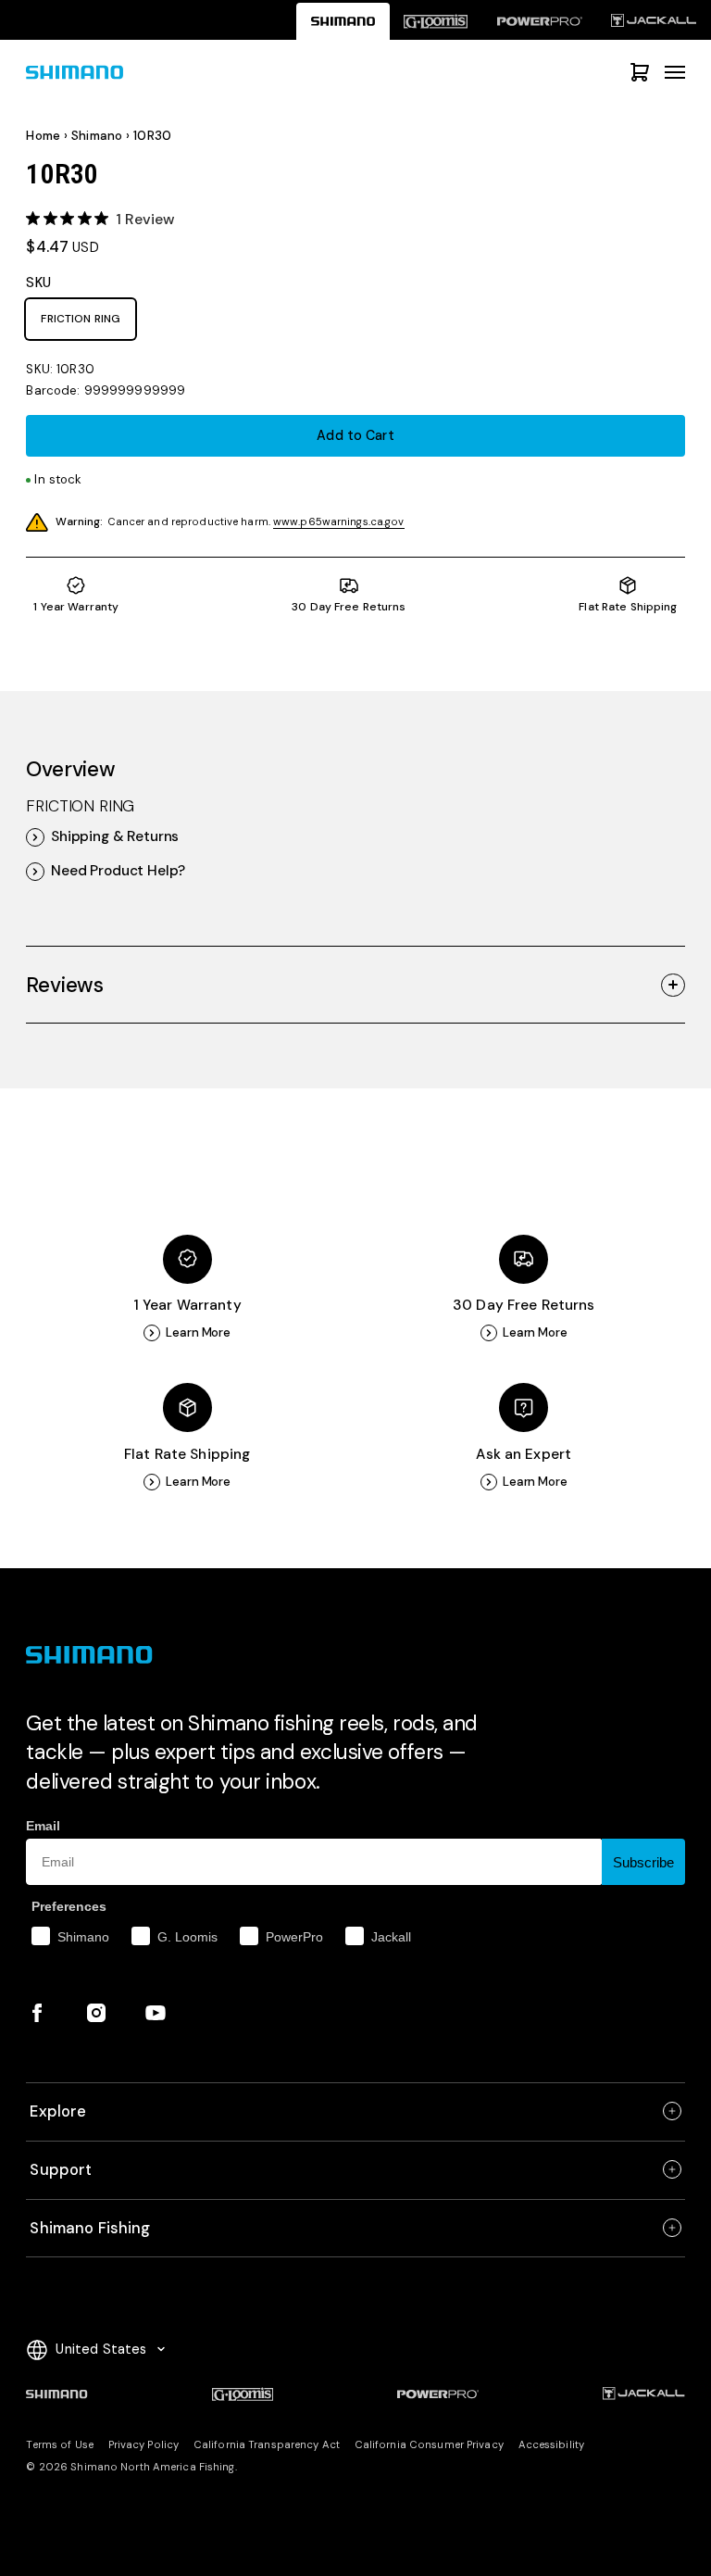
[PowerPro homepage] (539, 21)
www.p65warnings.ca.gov (339, 522)
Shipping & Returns (115, 837)
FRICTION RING (81, 319)
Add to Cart (355, 435)
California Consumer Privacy (429, 2445)
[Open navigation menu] (675, 72)
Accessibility (551, 2445)
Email (43, 1826)
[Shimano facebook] (37, 2013)
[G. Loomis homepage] (436, 21)
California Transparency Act (267, 2445)
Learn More (198, 1332)
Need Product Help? (118, 871)
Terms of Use (59, 2445)
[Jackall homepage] (654, 21)
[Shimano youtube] (156, 2013)
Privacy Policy (144, 2445)
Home (43, 136)
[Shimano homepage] (343, 21)
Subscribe (643, 1862)
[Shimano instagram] (96, 2013)
